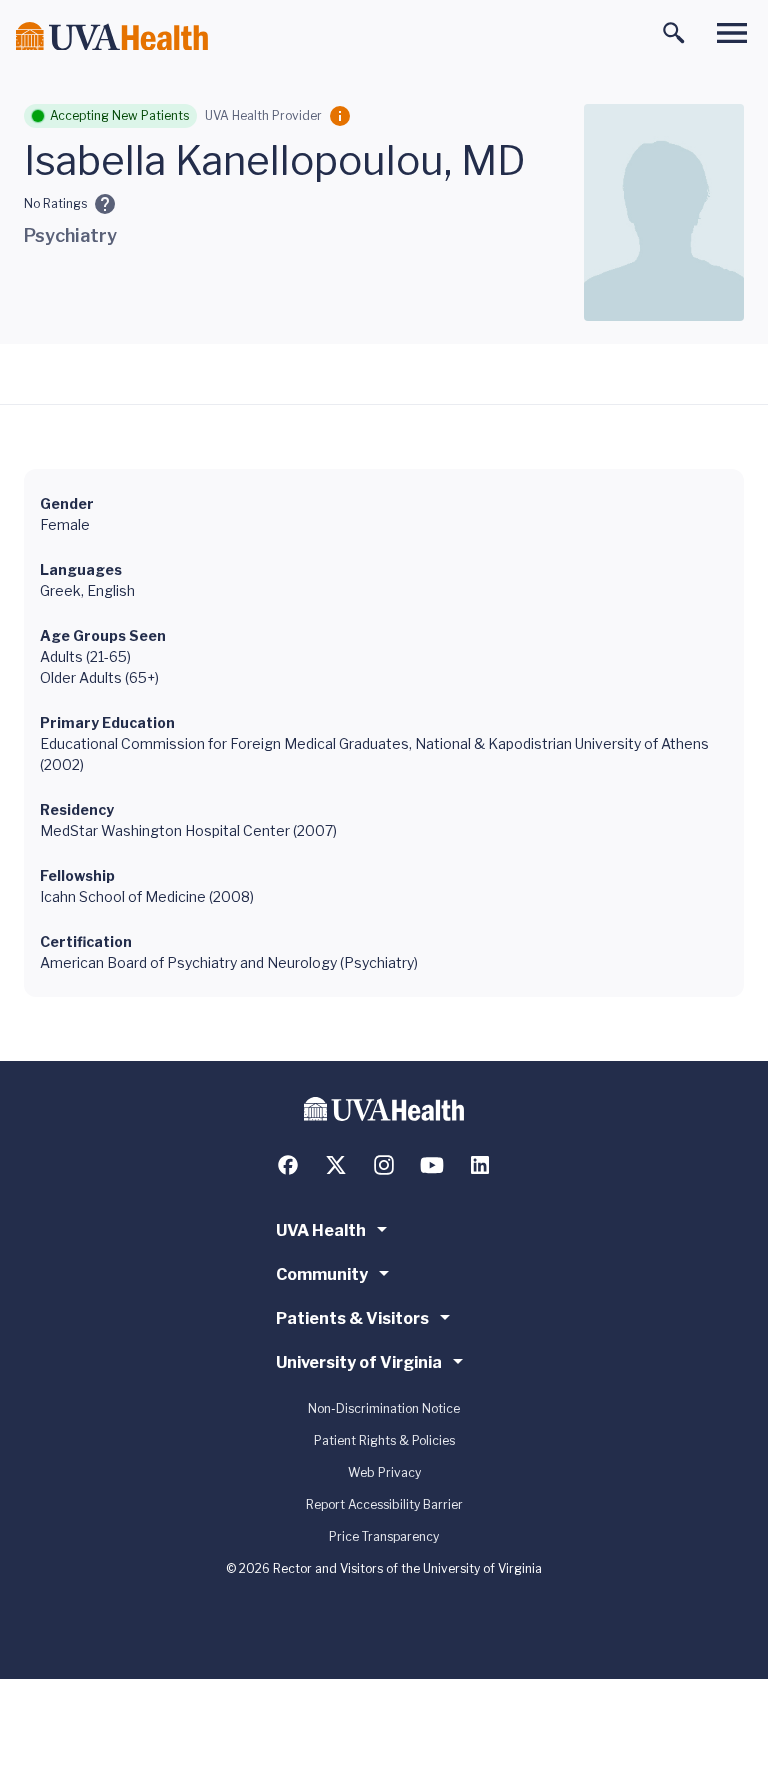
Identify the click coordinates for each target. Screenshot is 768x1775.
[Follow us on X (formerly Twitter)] (336, 1165)
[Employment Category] (340, 116)
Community (322, 1274)
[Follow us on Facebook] (288, 1165)
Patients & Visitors (352, 1318)
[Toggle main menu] (732, 33)
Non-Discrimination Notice (384, 1408)
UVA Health (321, 1230)
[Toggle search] (674, 33)
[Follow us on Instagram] (384, 1165)
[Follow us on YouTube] (432, 1165)
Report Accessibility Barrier (384, 1504)
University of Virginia (359, 1362)
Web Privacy (384, 1472)
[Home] (112, 36)
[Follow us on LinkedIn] (480, 1165)
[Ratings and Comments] (105, 204)
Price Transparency (384, 1536)
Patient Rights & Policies (384, 1440)
